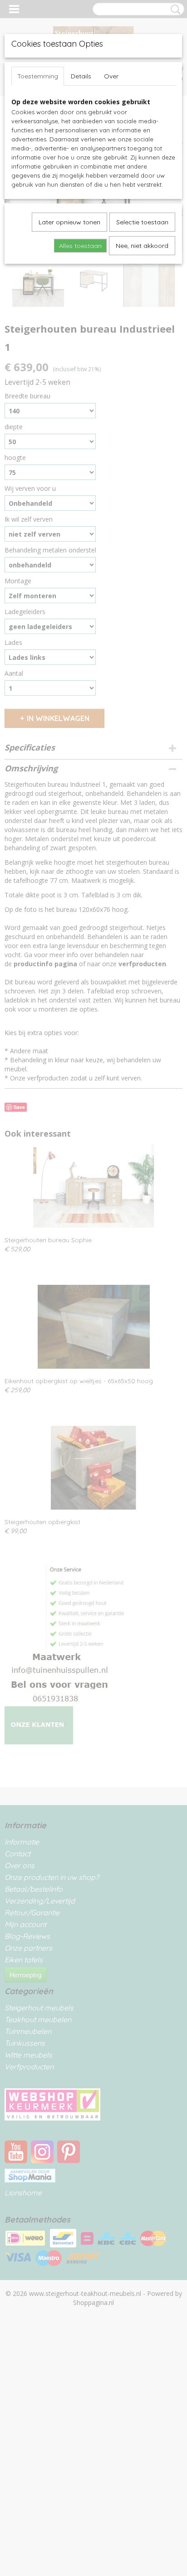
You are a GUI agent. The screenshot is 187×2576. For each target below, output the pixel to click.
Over (111, 76)
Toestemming (38, 76)
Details (81, 76)
